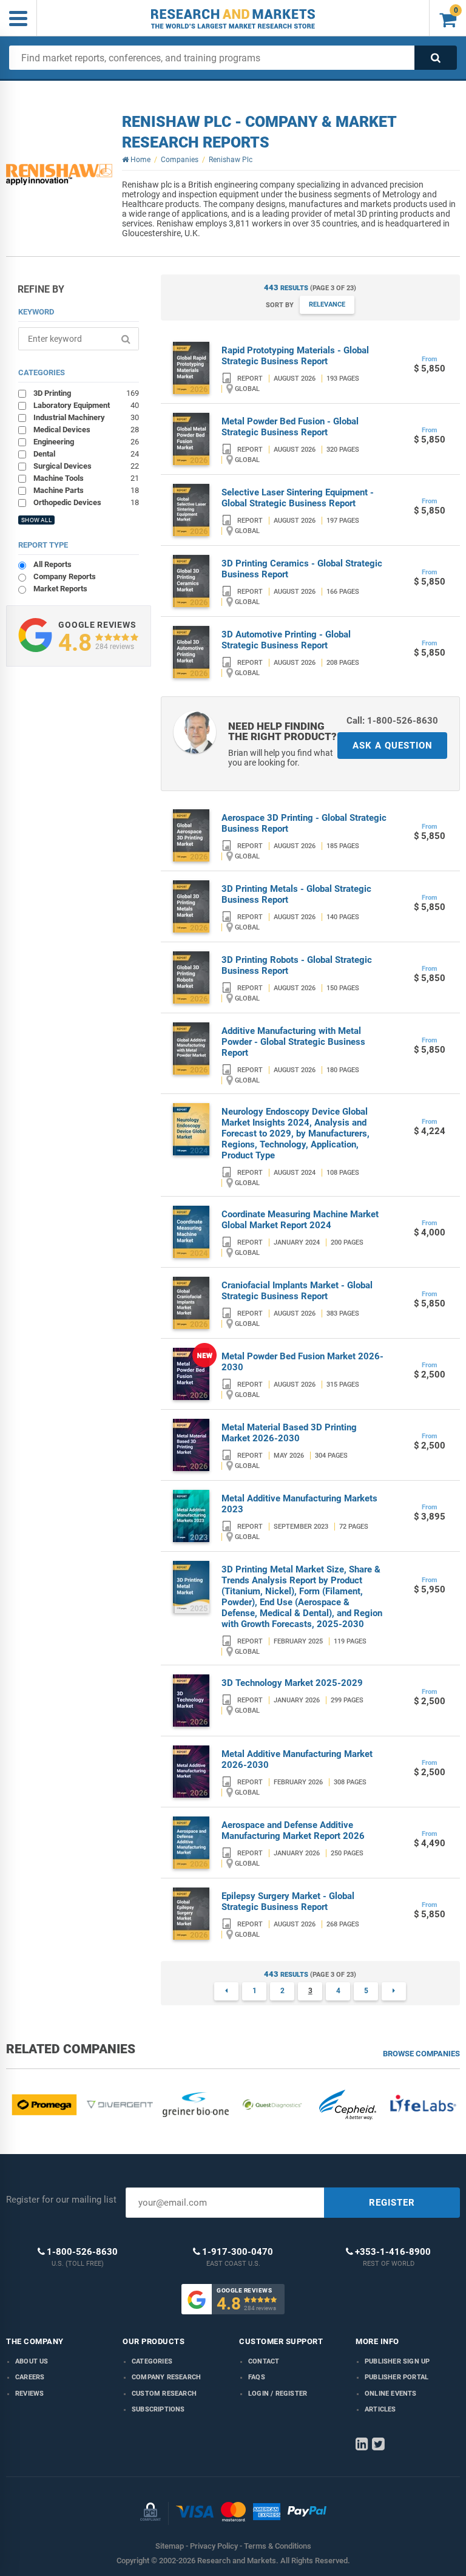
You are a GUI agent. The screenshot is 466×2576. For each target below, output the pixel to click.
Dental (86, 454)
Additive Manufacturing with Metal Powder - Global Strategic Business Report (293, 1042)
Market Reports (60, 589)
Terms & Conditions (278, 2546)
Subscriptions (158, 2409)
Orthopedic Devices (86, 502)
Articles (380, 2409)
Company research (166, 2377)
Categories (152, 2361)
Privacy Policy (214, 2546)
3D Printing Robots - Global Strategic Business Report (297, 965)
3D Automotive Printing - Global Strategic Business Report (286, 640)
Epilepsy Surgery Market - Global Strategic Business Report (288, 1901)
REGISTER (392, 2203)
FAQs (257, 2377)
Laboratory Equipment (86, 405)
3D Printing (86, 393)
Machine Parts (86, 490)
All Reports (52, 564)
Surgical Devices (86, 466)
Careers (30, 2377)
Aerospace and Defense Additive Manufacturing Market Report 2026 (293, 1830)
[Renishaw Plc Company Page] (59, 175)
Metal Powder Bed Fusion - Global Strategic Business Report (290, 427)
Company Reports (65, 576)
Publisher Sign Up (397, 2361)
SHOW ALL (36, 520)
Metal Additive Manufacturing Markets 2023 (299, 1504)
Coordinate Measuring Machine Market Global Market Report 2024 (300, 1220)
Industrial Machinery (86, 417)
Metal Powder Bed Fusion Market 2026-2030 (302, 1362)
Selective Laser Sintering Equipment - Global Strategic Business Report (298, 498)
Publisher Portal (397, 2377)
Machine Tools (86, 478)
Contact (264, 2361)
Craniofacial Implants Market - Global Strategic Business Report (297, 1291)
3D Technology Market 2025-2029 (292, 1683)
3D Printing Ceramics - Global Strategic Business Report (302, 569)
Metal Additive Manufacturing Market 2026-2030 (297, 1759)
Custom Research (164, 2394)
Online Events (391, 2394)
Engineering (86, 441)
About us (32, 2361)
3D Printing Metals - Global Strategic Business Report (296, 894)
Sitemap (170, 2546)
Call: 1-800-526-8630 (392, 721)
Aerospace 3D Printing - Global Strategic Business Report (304, 823)
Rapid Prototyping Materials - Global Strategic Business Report (295, 356)
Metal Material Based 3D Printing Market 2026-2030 (289, 1433)
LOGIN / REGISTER (278, 2394)
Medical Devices (86, 429)
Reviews (29, 2394)
